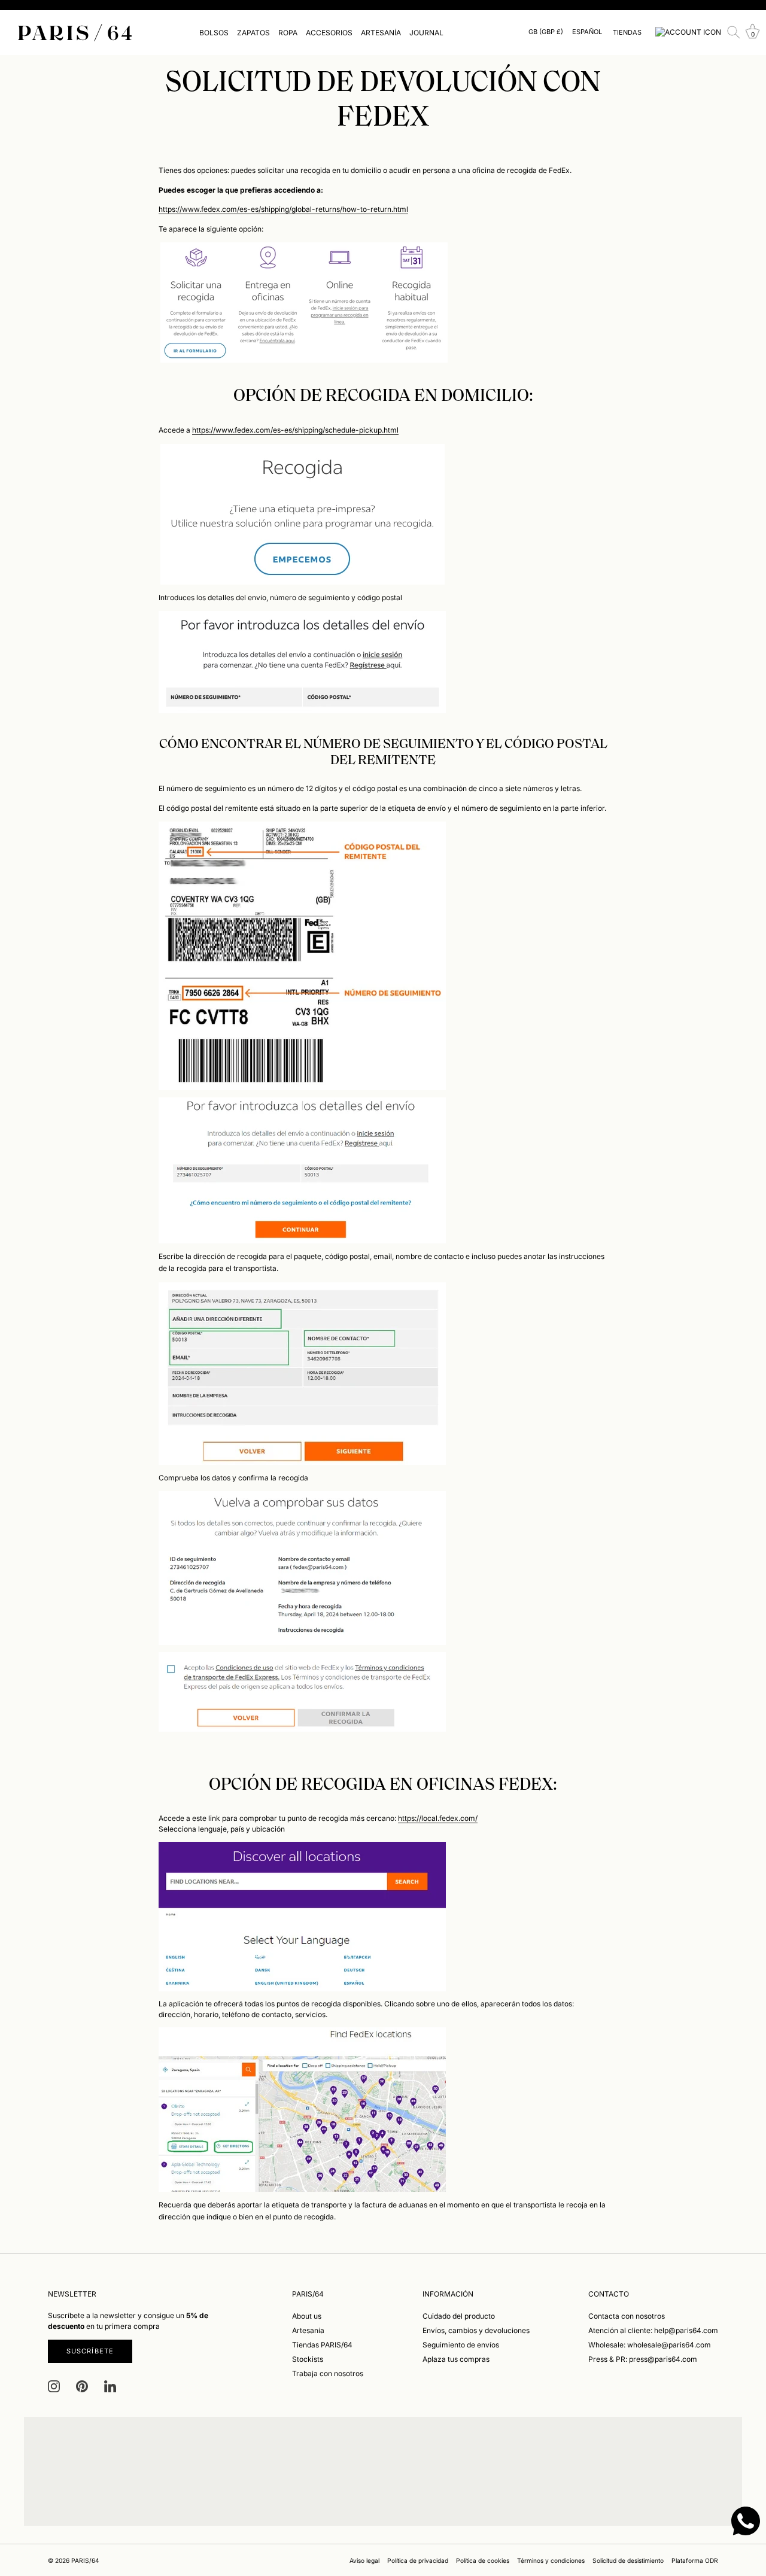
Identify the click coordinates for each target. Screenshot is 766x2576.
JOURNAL (426, 33)
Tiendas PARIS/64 (322, 2344)
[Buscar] (734, 32)
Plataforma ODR (695, 2560)
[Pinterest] (82, 2386)
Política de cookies (483, 2560)
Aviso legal (364, 2560)
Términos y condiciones (551, 2560)
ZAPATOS (253, 33)
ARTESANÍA (381, 33)
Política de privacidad (418, 2560)
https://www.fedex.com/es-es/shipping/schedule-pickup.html (295, 430)
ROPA (288, 33)
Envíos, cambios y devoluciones (476, 2330)
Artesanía (308, 2330)
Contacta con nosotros (627, 2315)
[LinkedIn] (110, 2386)
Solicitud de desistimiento (628, 2560)
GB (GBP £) (546, 32)
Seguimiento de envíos (461, 2344)
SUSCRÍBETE (90, 2350)
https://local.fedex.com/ (438, 1818)
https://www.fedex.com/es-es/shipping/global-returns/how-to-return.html (283, 209)
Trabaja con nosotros (328, 2373)
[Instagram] (54, 2386)
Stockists (308, 2358)
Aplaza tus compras (456, 2358)
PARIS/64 (85, 2560)
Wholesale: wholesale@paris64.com (650, 2344)
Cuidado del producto (459, 2315)
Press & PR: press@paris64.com (643, 2358)
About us (307, 2315)
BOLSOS (214, 33)
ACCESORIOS (329, 33)
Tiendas (627, 32)
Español (587, 32)
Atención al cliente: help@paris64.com (653, 2330)
